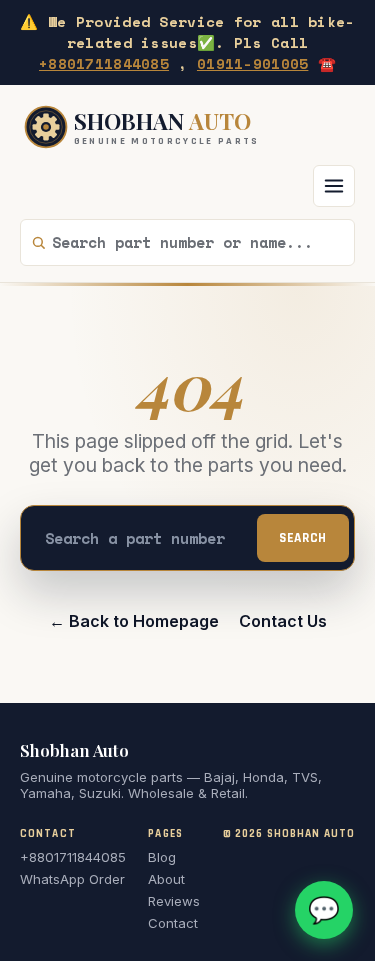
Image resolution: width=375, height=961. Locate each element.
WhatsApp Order (72, 879)
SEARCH (303, 538)
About (166, 879)
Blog (162, 857)
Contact (173, 923)
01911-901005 (252, 63)
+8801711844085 (104, 63)
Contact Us (283, 621)
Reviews (174, 901)
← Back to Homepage (134, 621)
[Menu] (334, 186)
